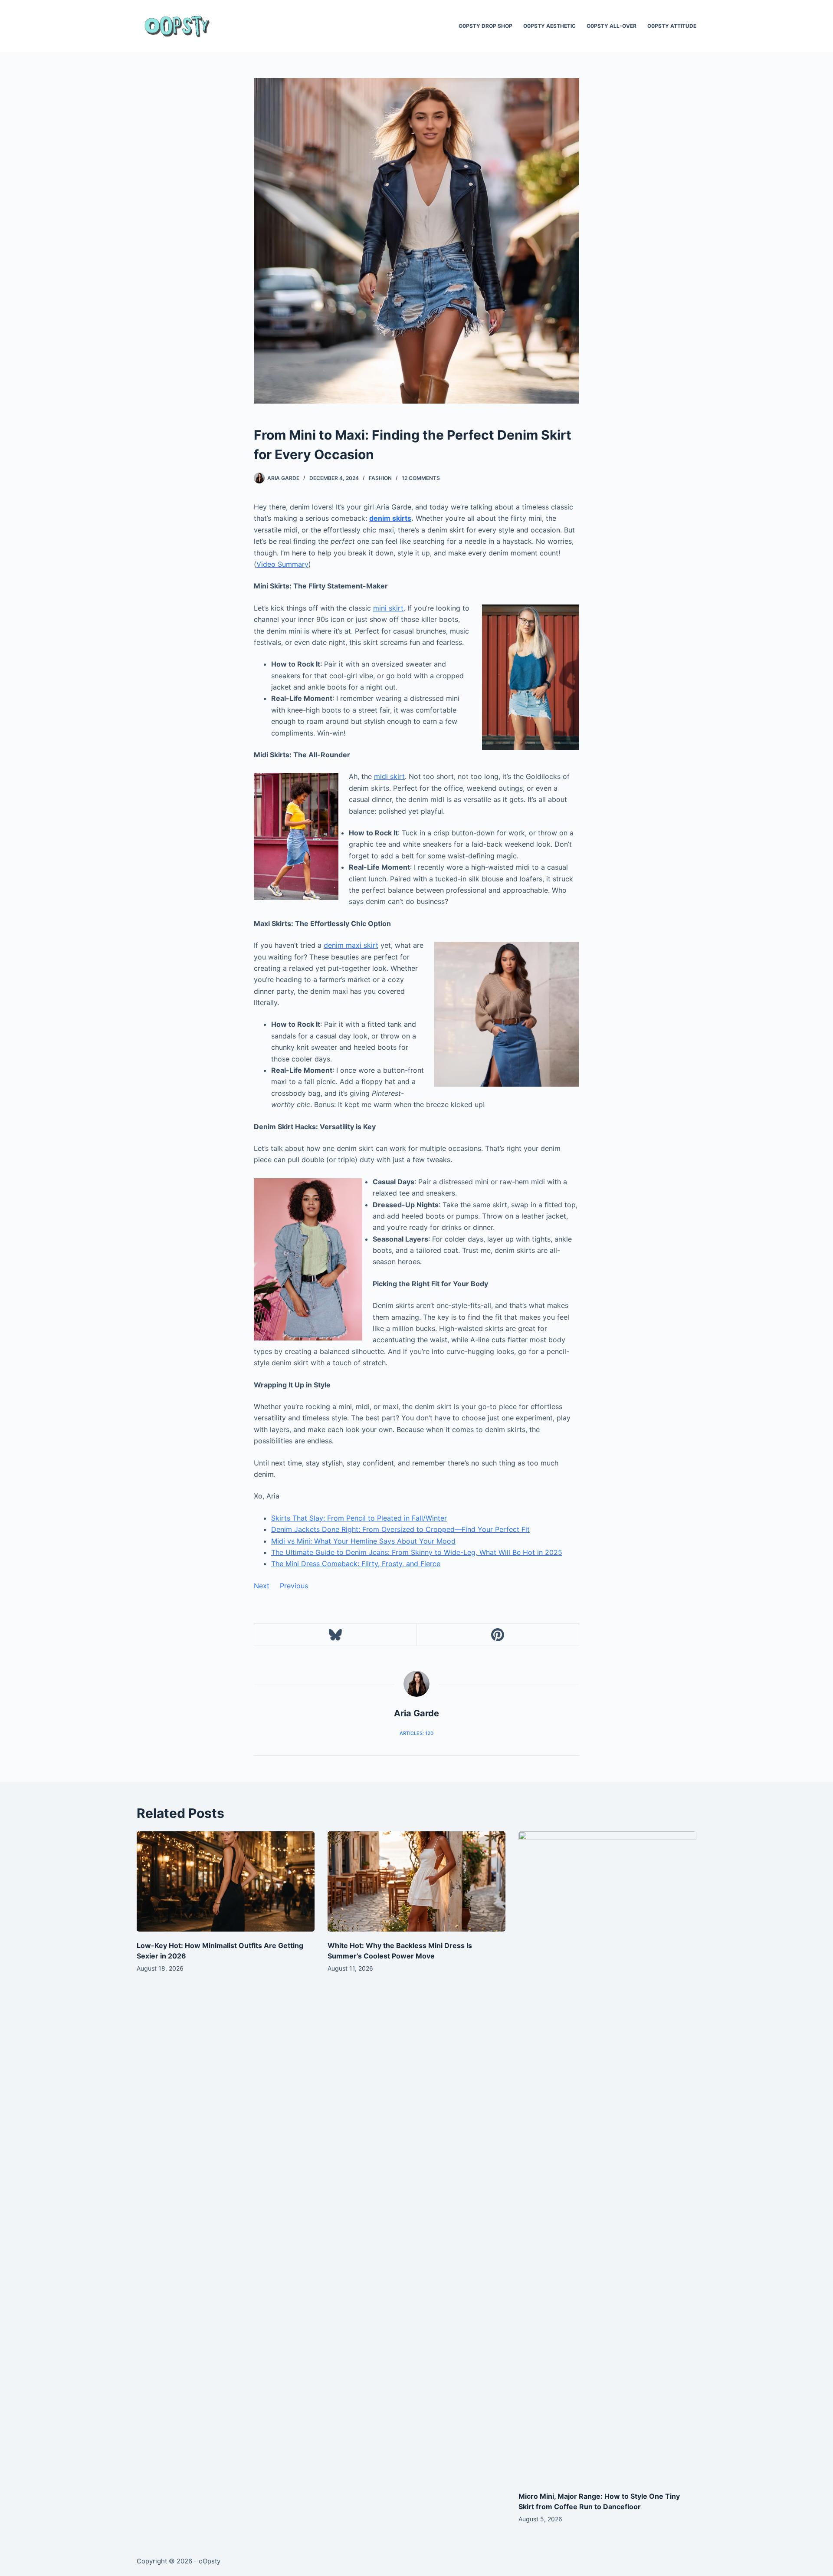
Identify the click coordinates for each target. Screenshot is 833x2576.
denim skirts (390, 518)
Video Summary (282, 564)
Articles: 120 (416, 1733)
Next (262, 1586)
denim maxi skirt (351, 945)
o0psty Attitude (672, 26)
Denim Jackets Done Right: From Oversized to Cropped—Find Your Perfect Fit (400, 1529)
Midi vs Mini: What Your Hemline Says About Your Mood (363, 1541)
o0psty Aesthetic (549, 26)
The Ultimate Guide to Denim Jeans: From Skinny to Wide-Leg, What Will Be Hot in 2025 (417, 1552)
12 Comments (421, 478)
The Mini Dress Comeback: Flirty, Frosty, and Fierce (356, 1564)
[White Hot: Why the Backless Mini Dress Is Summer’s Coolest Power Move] (416, 1881)
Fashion (380, 478)
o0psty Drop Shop (485, 26)
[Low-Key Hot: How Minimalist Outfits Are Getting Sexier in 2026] (226, 1881)
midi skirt (389, 776)
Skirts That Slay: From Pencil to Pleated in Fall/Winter (359, 1518)
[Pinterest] (498, 1635)
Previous (294, 1586)
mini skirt (388, 608)
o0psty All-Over (612, 26)
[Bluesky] (336, 1635)
